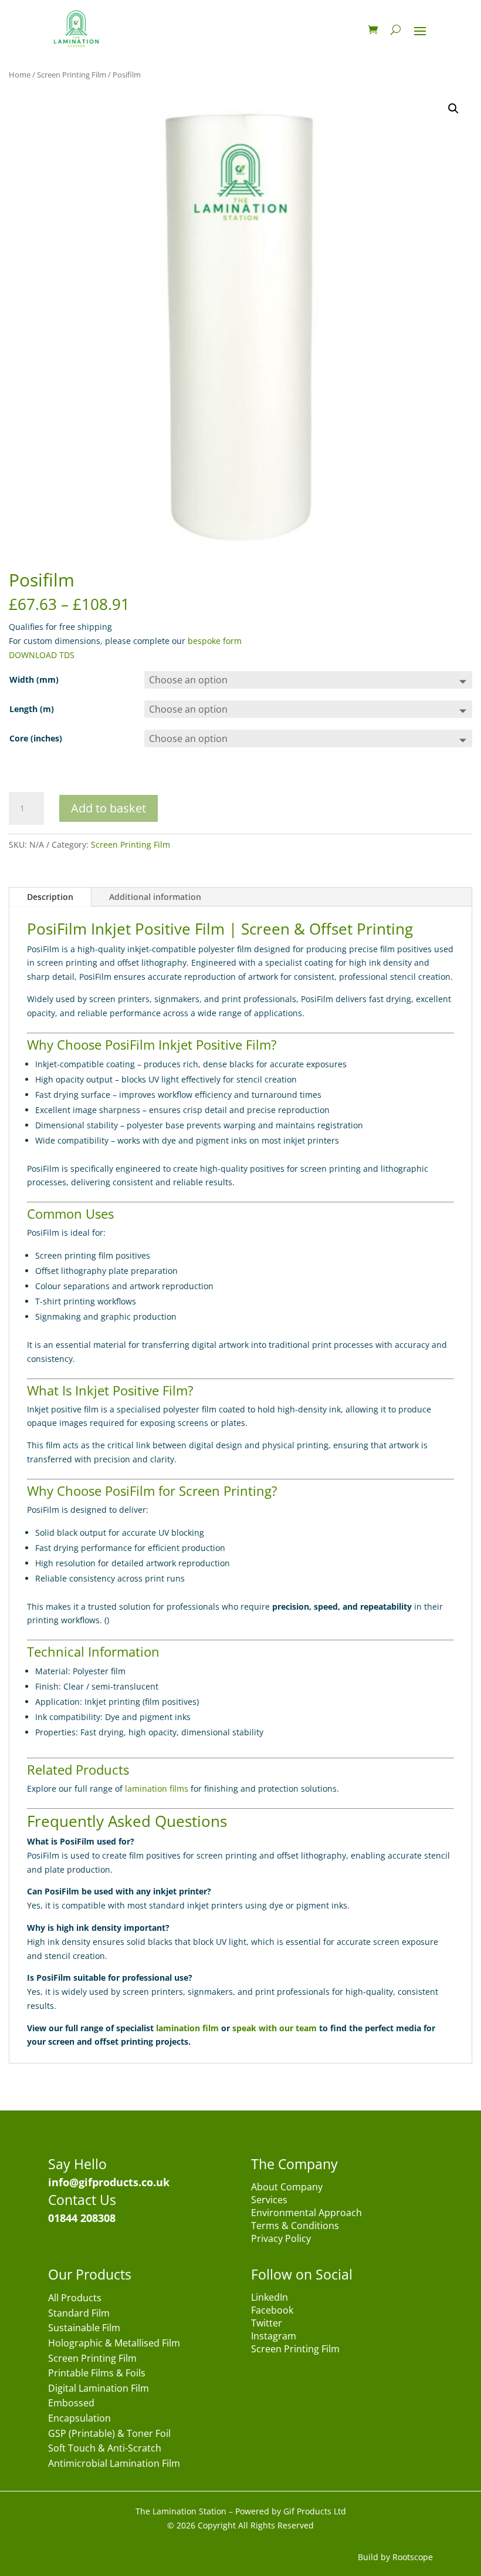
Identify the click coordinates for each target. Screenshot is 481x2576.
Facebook (272, 2311)
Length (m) (32, 709)
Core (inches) (36, 738)
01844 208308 (82, 2218)
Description (50, 897)
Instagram (274, 2337)
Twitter (267, 2324)
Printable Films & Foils (97, 2374)
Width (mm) (34, 680)
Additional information (155, 897)
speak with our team (275, 2028)
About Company (287, 2188)
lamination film (187, 2028)
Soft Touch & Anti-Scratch (105, 2449)
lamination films (157, 1788)
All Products (75, 2299)
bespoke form (215, 641)
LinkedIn (270, 2298)
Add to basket (109, 808)
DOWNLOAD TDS (42, 655)
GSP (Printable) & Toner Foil (109, 2434)
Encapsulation (79, 2419)
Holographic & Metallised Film (114, 2344)
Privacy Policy (281, 2240)
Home (20, 75)
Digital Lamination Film (99, 2389)
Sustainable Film (84, 2329)
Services (269, 2201)
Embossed (71, 2404)
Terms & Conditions (295, 2227)
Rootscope (413, 2557)
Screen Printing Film (72, 75)
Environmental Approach (306, 2214)
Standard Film (79, 2314)
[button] (453, 109)
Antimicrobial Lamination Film (114, 2464)
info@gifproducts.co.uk (109, 2182)
